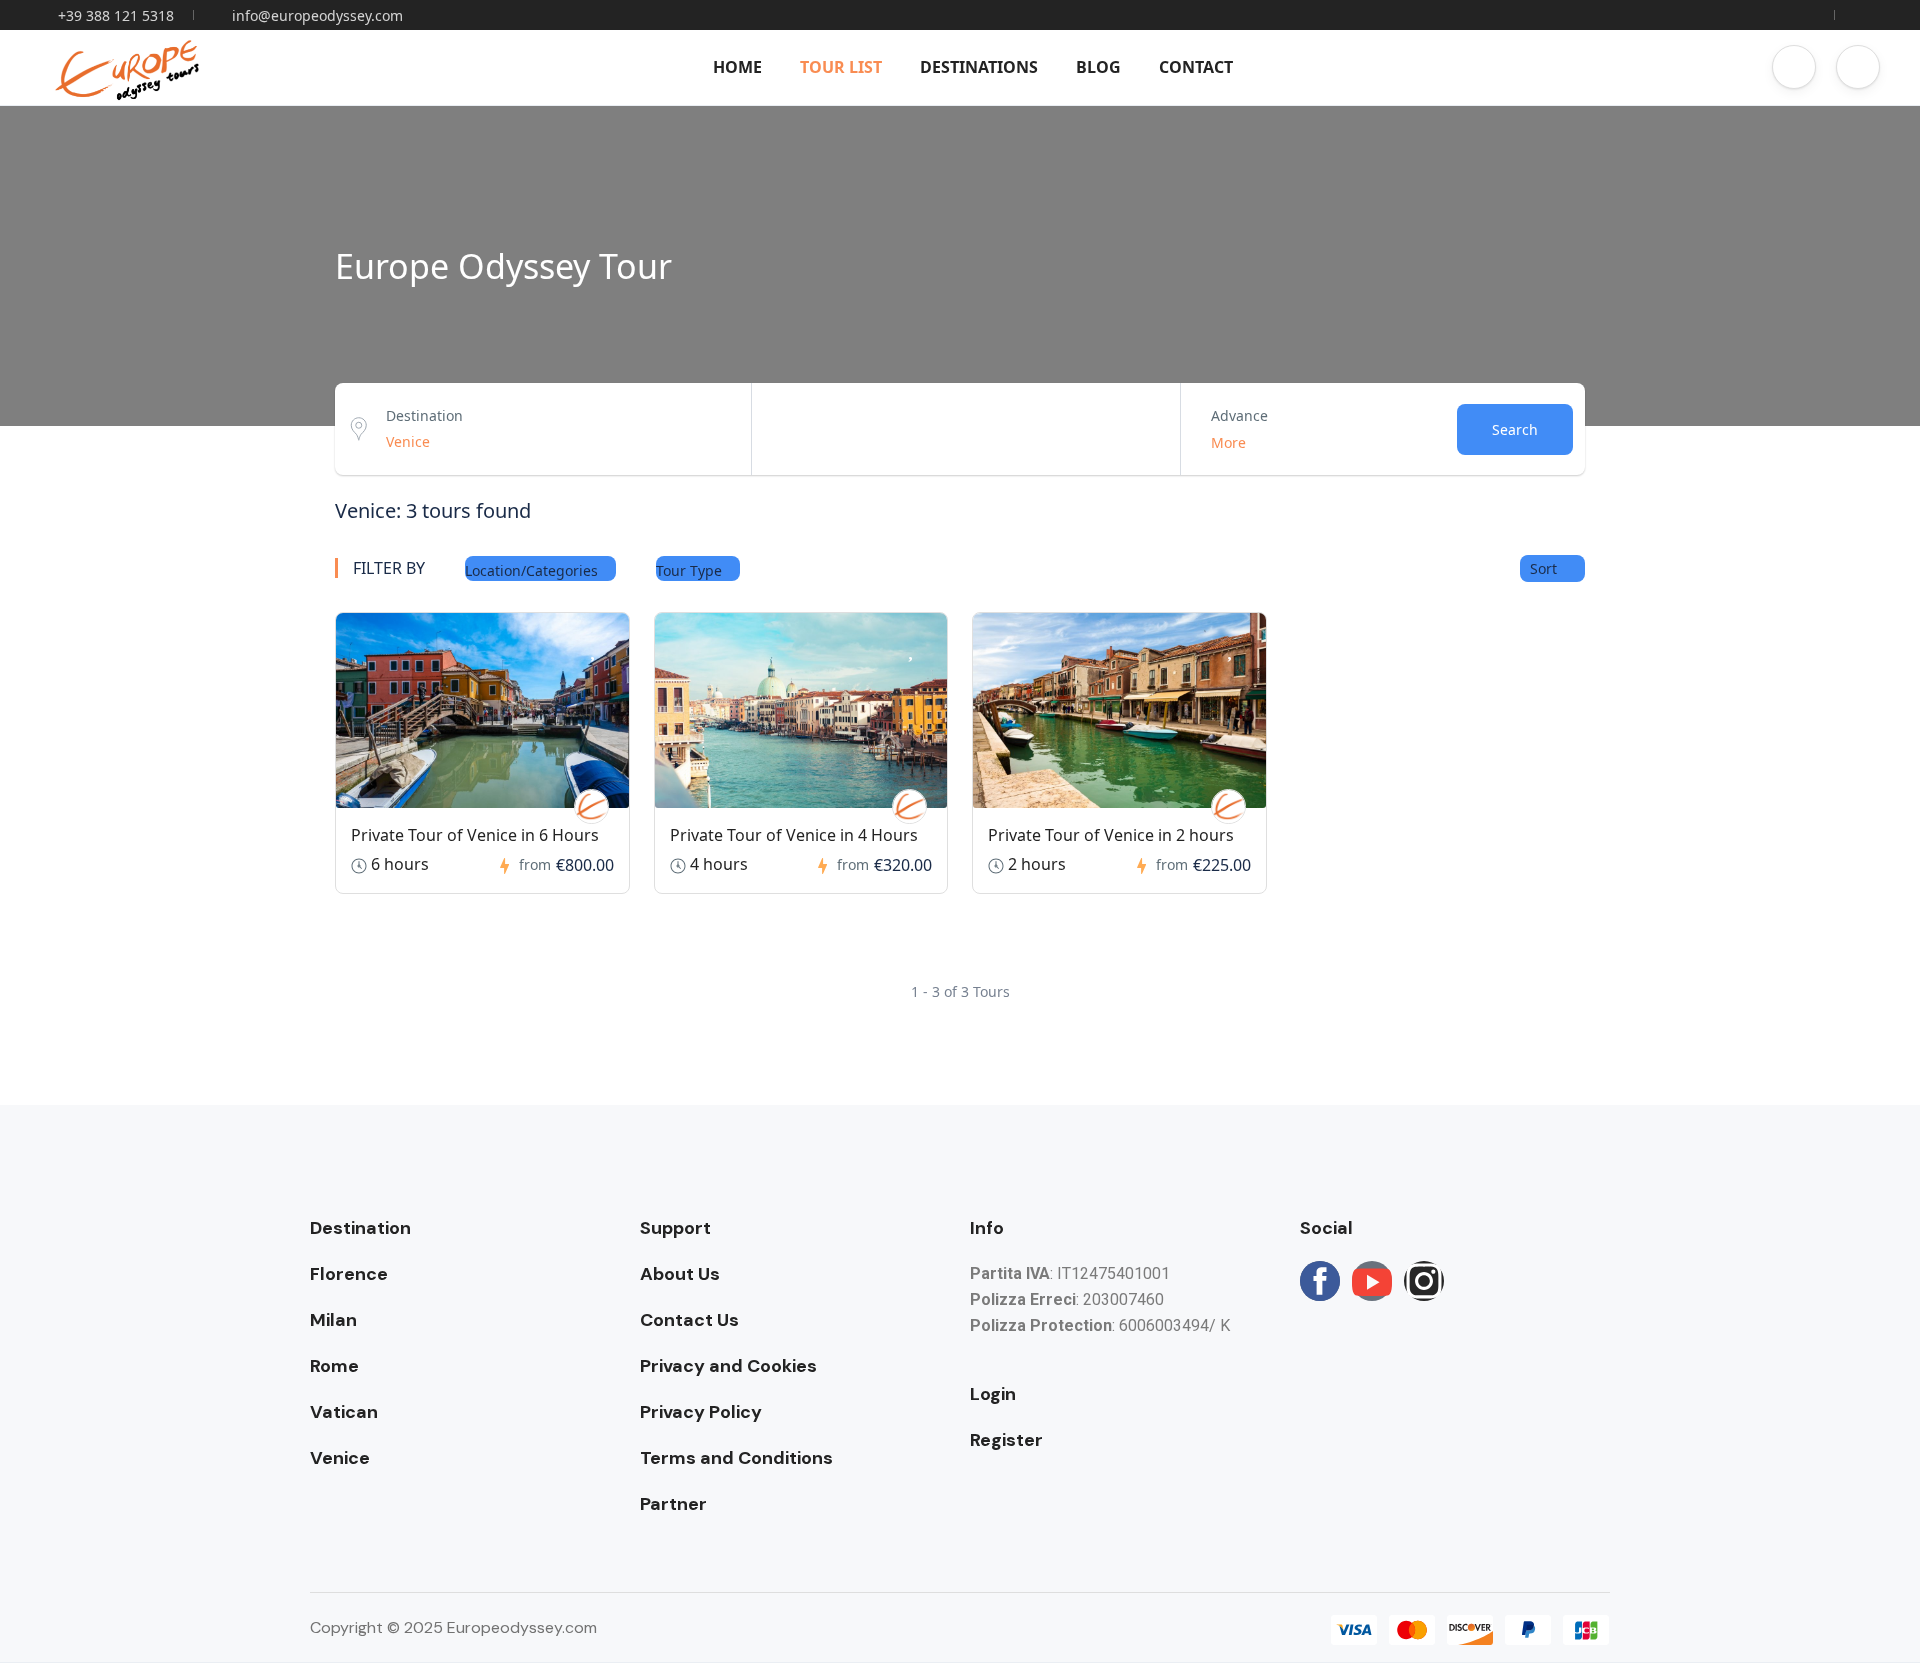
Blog (1098, 67)
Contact (1196, 67)
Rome (334, 1366)
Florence (349, 1274)
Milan (333, 1320)
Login (993, 1394)
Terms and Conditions (736, 1458)
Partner (673, 1504)
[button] (1794, 67)
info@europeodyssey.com (317, 15)
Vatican (344, 1412)
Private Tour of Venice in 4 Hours (794, 835)
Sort (1545, 568)
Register (1006, 1440)
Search (1515, 429)
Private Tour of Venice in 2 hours (1111, 835)
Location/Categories (533, 570)
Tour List (841, 67)
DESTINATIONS (979, 67)
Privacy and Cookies (728, 1366)
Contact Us (689, 1320)
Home (737, 67)
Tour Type (691, 570)
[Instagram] (1424, 1281)
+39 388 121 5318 (116, 15)
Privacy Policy (701, 1412)
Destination (424, 415)
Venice (340, 1458)
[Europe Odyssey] (591, 806)
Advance (1239, 415)
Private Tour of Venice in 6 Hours (475, 835)
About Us (680, 1274)
